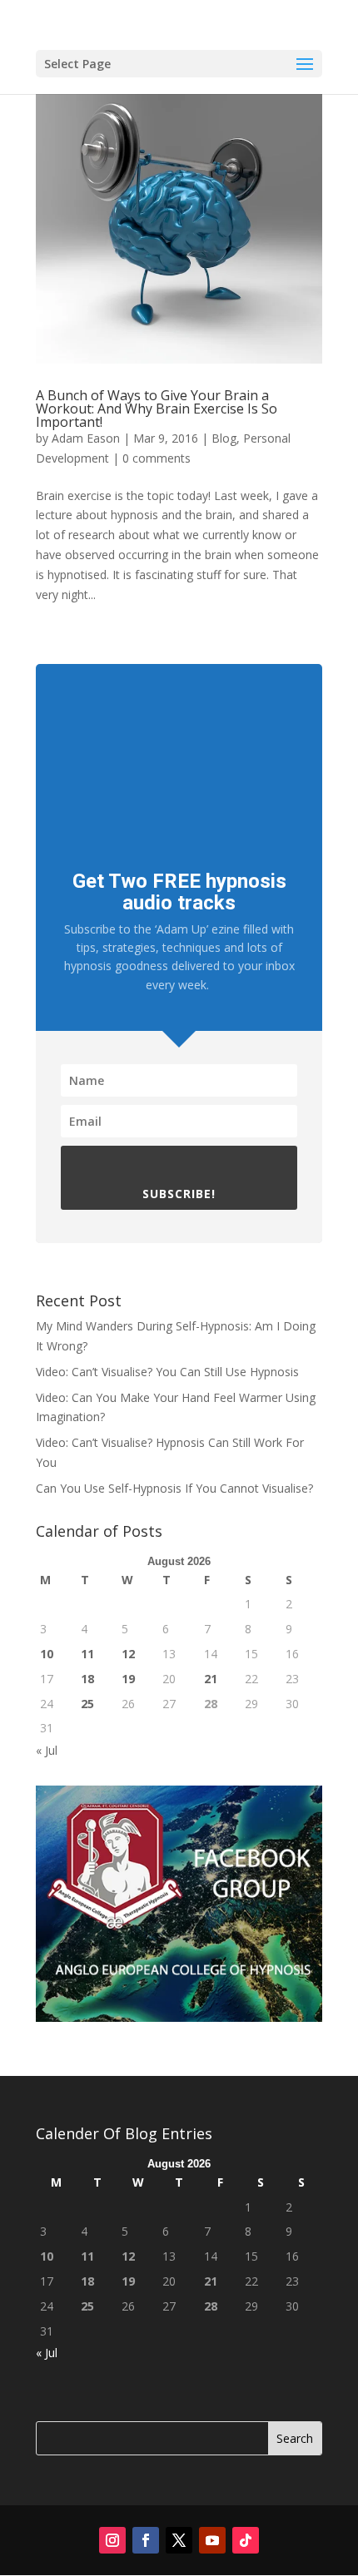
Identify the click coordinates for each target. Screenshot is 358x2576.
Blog (224, 438)
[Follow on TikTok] (246, 2540)
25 (87, 1704)
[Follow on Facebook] (146, 2540)
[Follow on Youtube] (212, 2540)
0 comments (157, 458)
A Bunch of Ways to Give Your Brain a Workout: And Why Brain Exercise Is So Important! (157, 409)
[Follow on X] (179, 2540)
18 (87, 1679)
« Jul (47, 1750)
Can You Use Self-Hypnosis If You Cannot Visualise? (174, 1488)
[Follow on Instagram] (112, 2540)
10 (47, 1654)
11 (87, 1654)
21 (211, 1679)
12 (128, 1654)
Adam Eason (86, 438)
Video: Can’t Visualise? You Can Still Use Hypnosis (167, 1372)
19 (128, 1679)
